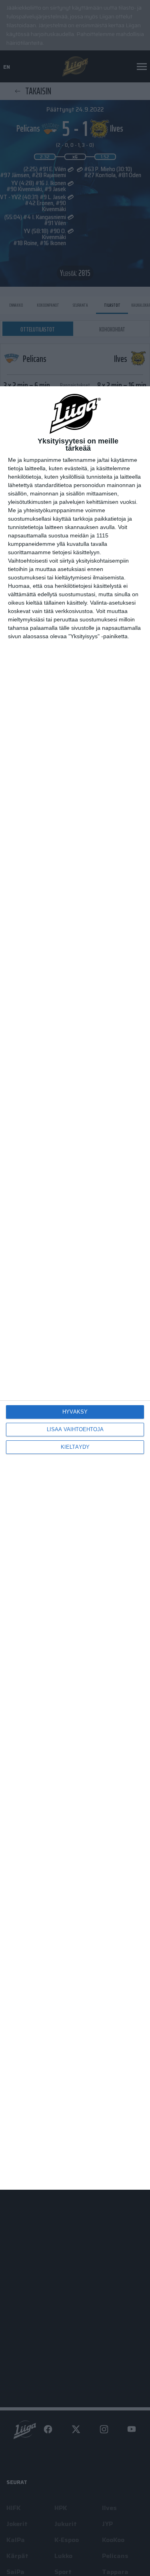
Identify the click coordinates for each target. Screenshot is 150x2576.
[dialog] (75, 1288)
